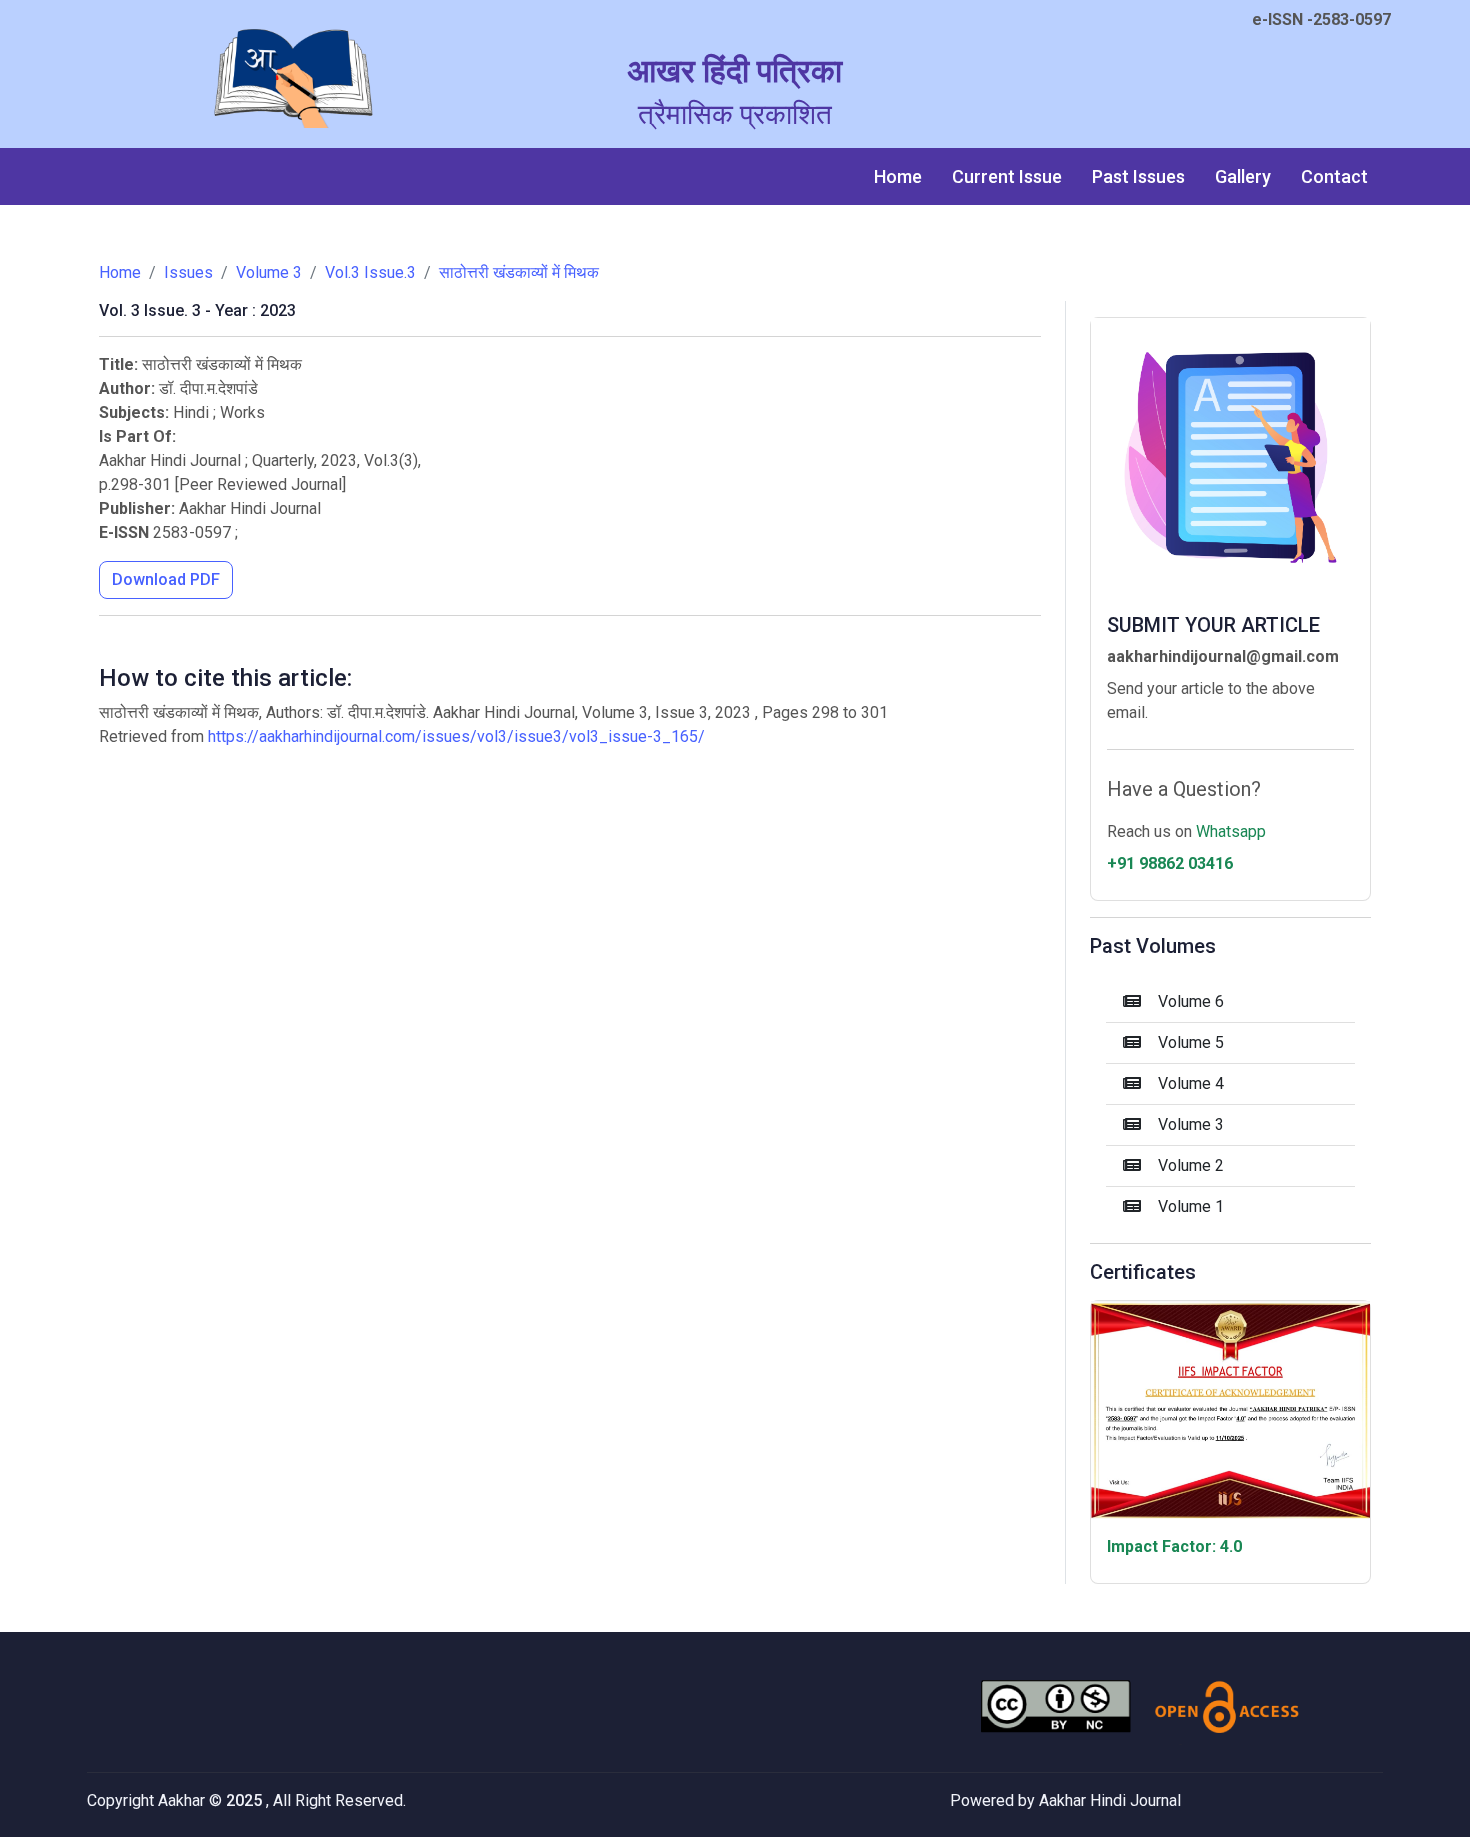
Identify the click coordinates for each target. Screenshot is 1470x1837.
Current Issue (1007, 176)
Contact (1334, 176)
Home (898, 176)
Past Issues (1138, 176)
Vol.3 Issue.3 (370, 272)
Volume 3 (269, 272)
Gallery (1243, 176)
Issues (188, 272)
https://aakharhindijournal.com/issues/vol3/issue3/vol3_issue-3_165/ (456, 736)
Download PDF (166, 579)
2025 (246, 1800)
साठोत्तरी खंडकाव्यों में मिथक (519, 272)
